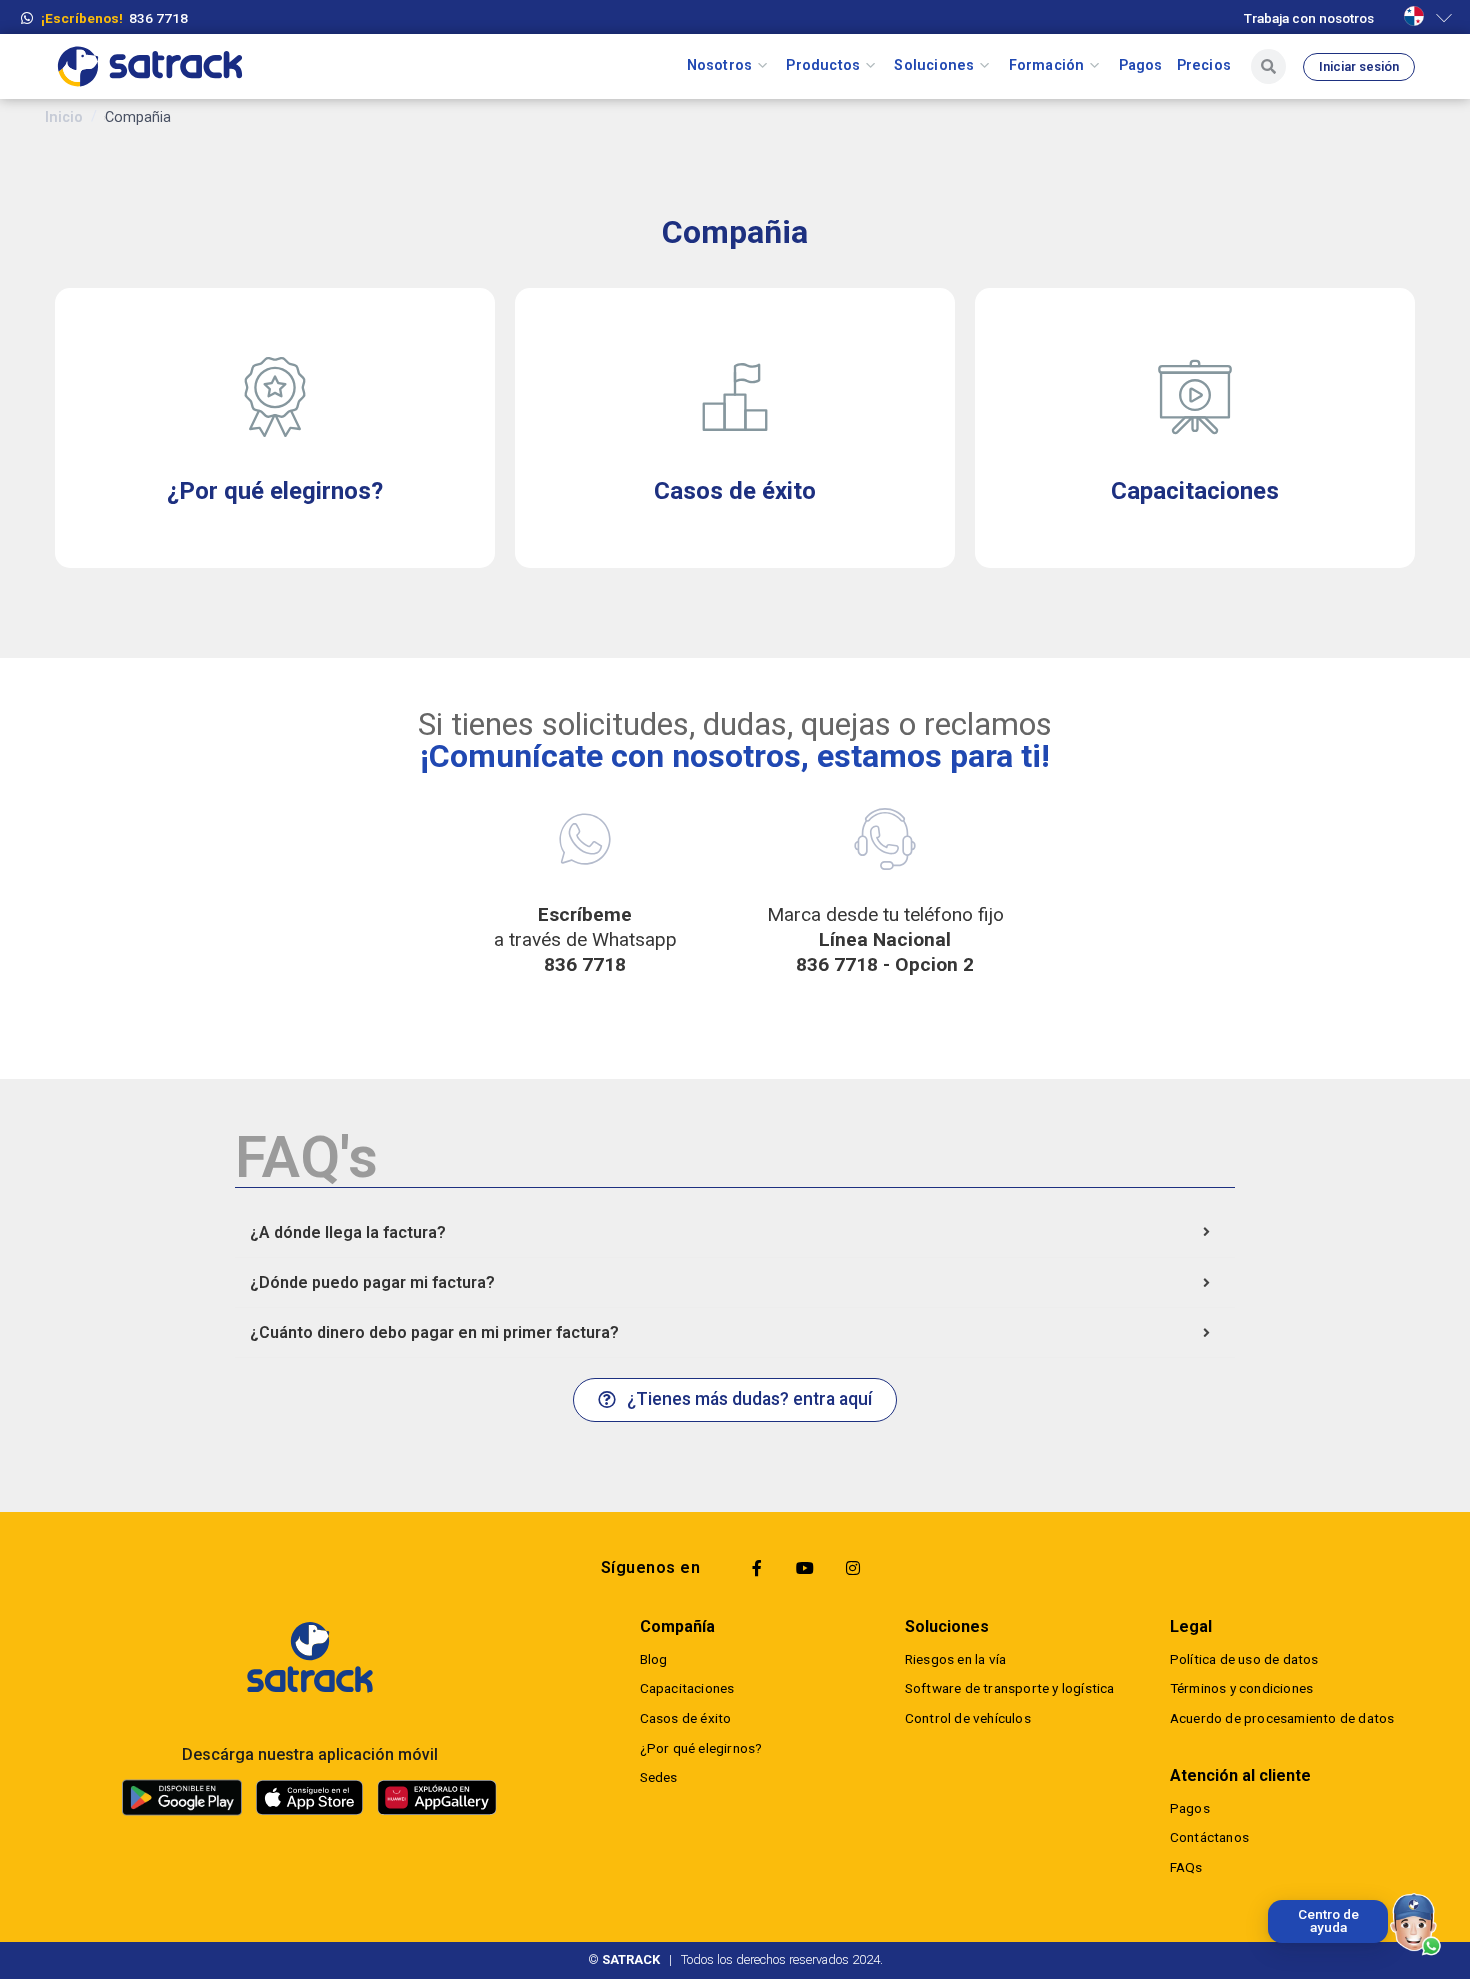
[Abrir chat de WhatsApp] (1416, 1925)
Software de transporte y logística (1010, 1688)
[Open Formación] (1094, 66)
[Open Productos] (870, 66)
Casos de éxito (686, 1718)
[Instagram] (853, 1568)
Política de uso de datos (1244, 1659)
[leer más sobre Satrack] (309, 1657)
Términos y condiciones (1241, 1688)
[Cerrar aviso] (1272, 1904)
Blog (654, 1659)
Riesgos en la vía (955, 1659)
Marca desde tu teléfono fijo (885, 939)
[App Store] (309, 1798)
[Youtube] (805, 1568)
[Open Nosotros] (762, 66)
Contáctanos (1209, 1837)
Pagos (1190, 1808)
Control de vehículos (968, 1718)
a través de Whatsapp (585, 939)
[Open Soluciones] (984, 66)
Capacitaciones (687, 1688)
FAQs (1186, 1867)
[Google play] (182, 1797)
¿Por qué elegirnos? (701, 1748)
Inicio (64, 117)
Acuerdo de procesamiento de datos (1282, 1718)
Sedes (659, 1777)
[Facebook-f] (757, 1568)
